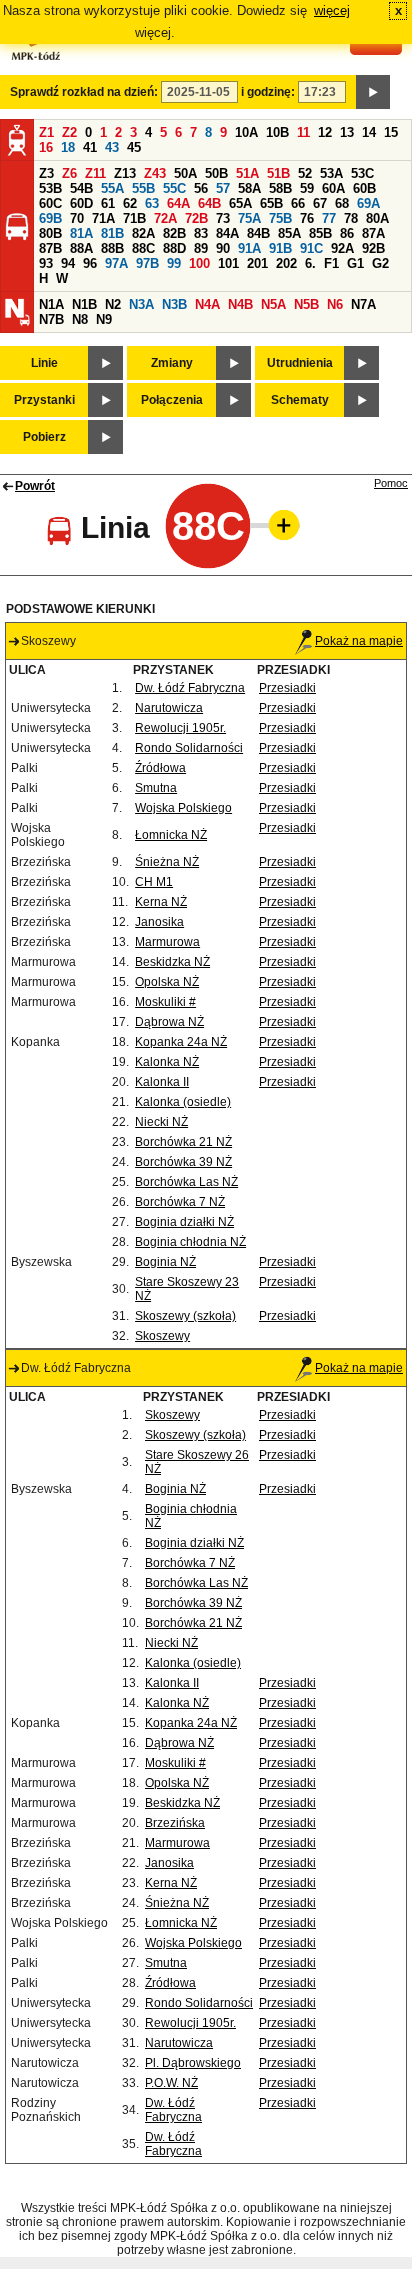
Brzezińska (175, 1823)
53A (331, 173)
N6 (335, 304)
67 (320, 203)
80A (377, 218)
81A (81, 233)
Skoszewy (162, 1336)
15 (391, 132)
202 (286, 263)
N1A (51, 304)
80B (50, 233)
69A (368, 203)
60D (81, 203)
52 (305, 173)
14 (369, 132)
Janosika (159, 922)
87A (373, 233)
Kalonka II (162, 1082)
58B (280, 188)
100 (199, 263)
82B (174, 233)
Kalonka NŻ (167, 1062)
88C (143, 248)
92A (342, 248)
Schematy (300, 400)
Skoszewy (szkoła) (185, 1316)
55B (143, 188)
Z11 (95, 173)
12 (325, 132)
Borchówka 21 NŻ (183, 1142)
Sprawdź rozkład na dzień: (84, 92)
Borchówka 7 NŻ (180, 1202)
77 (329, 218)
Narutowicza (169, 708)
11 (303, 132)
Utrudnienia (300, 363)
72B (196, 218)
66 (298, 203)
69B (50, 218)
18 (68, 147)
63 (152, 203)
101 (228, 263)
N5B (306, 304)
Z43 (155, 173)
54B (81, 188)
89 (201, 248)
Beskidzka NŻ (172, 962)
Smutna (156, 788)
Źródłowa (160, 768)
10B (277, 132)
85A (289, 233)
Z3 (46, 173)
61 (108, 203)
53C (362, 173)
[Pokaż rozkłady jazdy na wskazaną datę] (373, 92)
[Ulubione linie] (278, 525)
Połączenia (172, 400)
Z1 (46, 132)
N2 (113, 304)
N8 (80, 319)
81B (112, 233)
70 (77, 218)
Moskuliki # (165, 1002)
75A (249, 218)
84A (227, 233)
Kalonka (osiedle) (183, 1102)
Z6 (69, 173)
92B (373, 248)
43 (112, 147)
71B (134, 218)
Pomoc (391, 483)
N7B (51, 319)
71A (103, 218)
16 (46, 147)
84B (258, 233)
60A (333, 188)
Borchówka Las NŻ (186, 1182)
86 (347, 233)
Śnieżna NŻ (167, 862)
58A (249, 188)
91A (249, 248)
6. (310, 263)
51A (247, 173)
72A (165, 218)
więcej (332, 10)
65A (240, 203)
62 (130, 203)
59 (307, 188)
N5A (273, 304)
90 (223, 248)
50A (185, 173)
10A (246, 132)
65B (271, 203)
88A (81, 248)
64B (209, 203)
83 (201, 233)
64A (178, 203)
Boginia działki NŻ (184, 1222)
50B (216, 173)
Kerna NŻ (161, 902)
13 (347, 132)
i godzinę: (268, 92)
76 (307, 218)
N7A (363, 304)
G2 (380, 263)
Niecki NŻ (161, 1122)
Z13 (125, 173)
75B (280, 218)
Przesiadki (287, 688)
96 (90, 263)
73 (223, 218)
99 (174, 263)
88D (174, 248)
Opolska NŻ (167, 982)
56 (201, 188)
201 (257, 263)
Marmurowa (167, 942)
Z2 (69, 132)
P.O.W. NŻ (171, 2083)
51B (278, 173)
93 (46, 263)
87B (50, 248)
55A (112, 188)
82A (143, 233)
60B (364, 188)
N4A (207, 304)
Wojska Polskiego (183, 808)
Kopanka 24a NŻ (181, 1042)
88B (112, 248)
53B (50, 188)
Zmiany (172, 363)
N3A (141, 304)
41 (90, 147)
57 (223, 188)
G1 (355, 263)
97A (116, 263)
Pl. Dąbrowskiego (193, 2063)
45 (134, 147)
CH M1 (154, 882)
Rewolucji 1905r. (180, 728)
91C (311, 248)
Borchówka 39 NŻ (183, 1162)
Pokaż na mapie (359, 641)
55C (174, 188)
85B (320, 233)
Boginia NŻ (165, 1262)
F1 (331, 263)
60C (50, 203)
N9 (104, 319)
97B (147, 263)
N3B (174, 304)
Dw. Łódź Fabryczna (190, 688)
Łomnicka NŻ (171, 835)
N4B (240, 304)
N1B (84, 304)
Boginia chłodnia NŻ (190, 1242)
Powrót (35, 486)
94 (68, 263)
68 (342, 203)
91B (280, 248)
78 (351, 218)
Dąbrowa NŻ (169, 1022)
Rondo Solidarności (189, 748)
